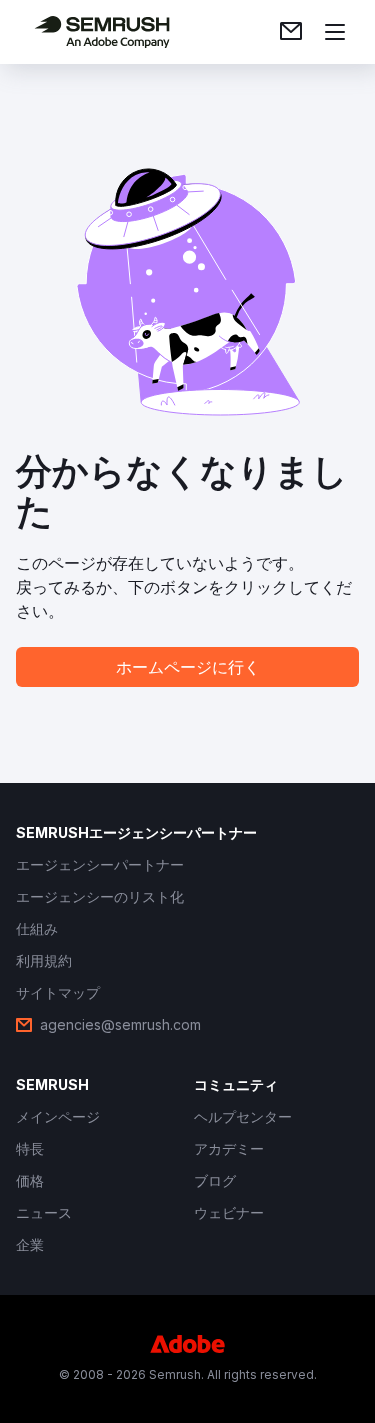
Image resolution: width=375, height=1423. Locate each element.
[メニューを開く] (335, 32)
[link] (291, 32)
